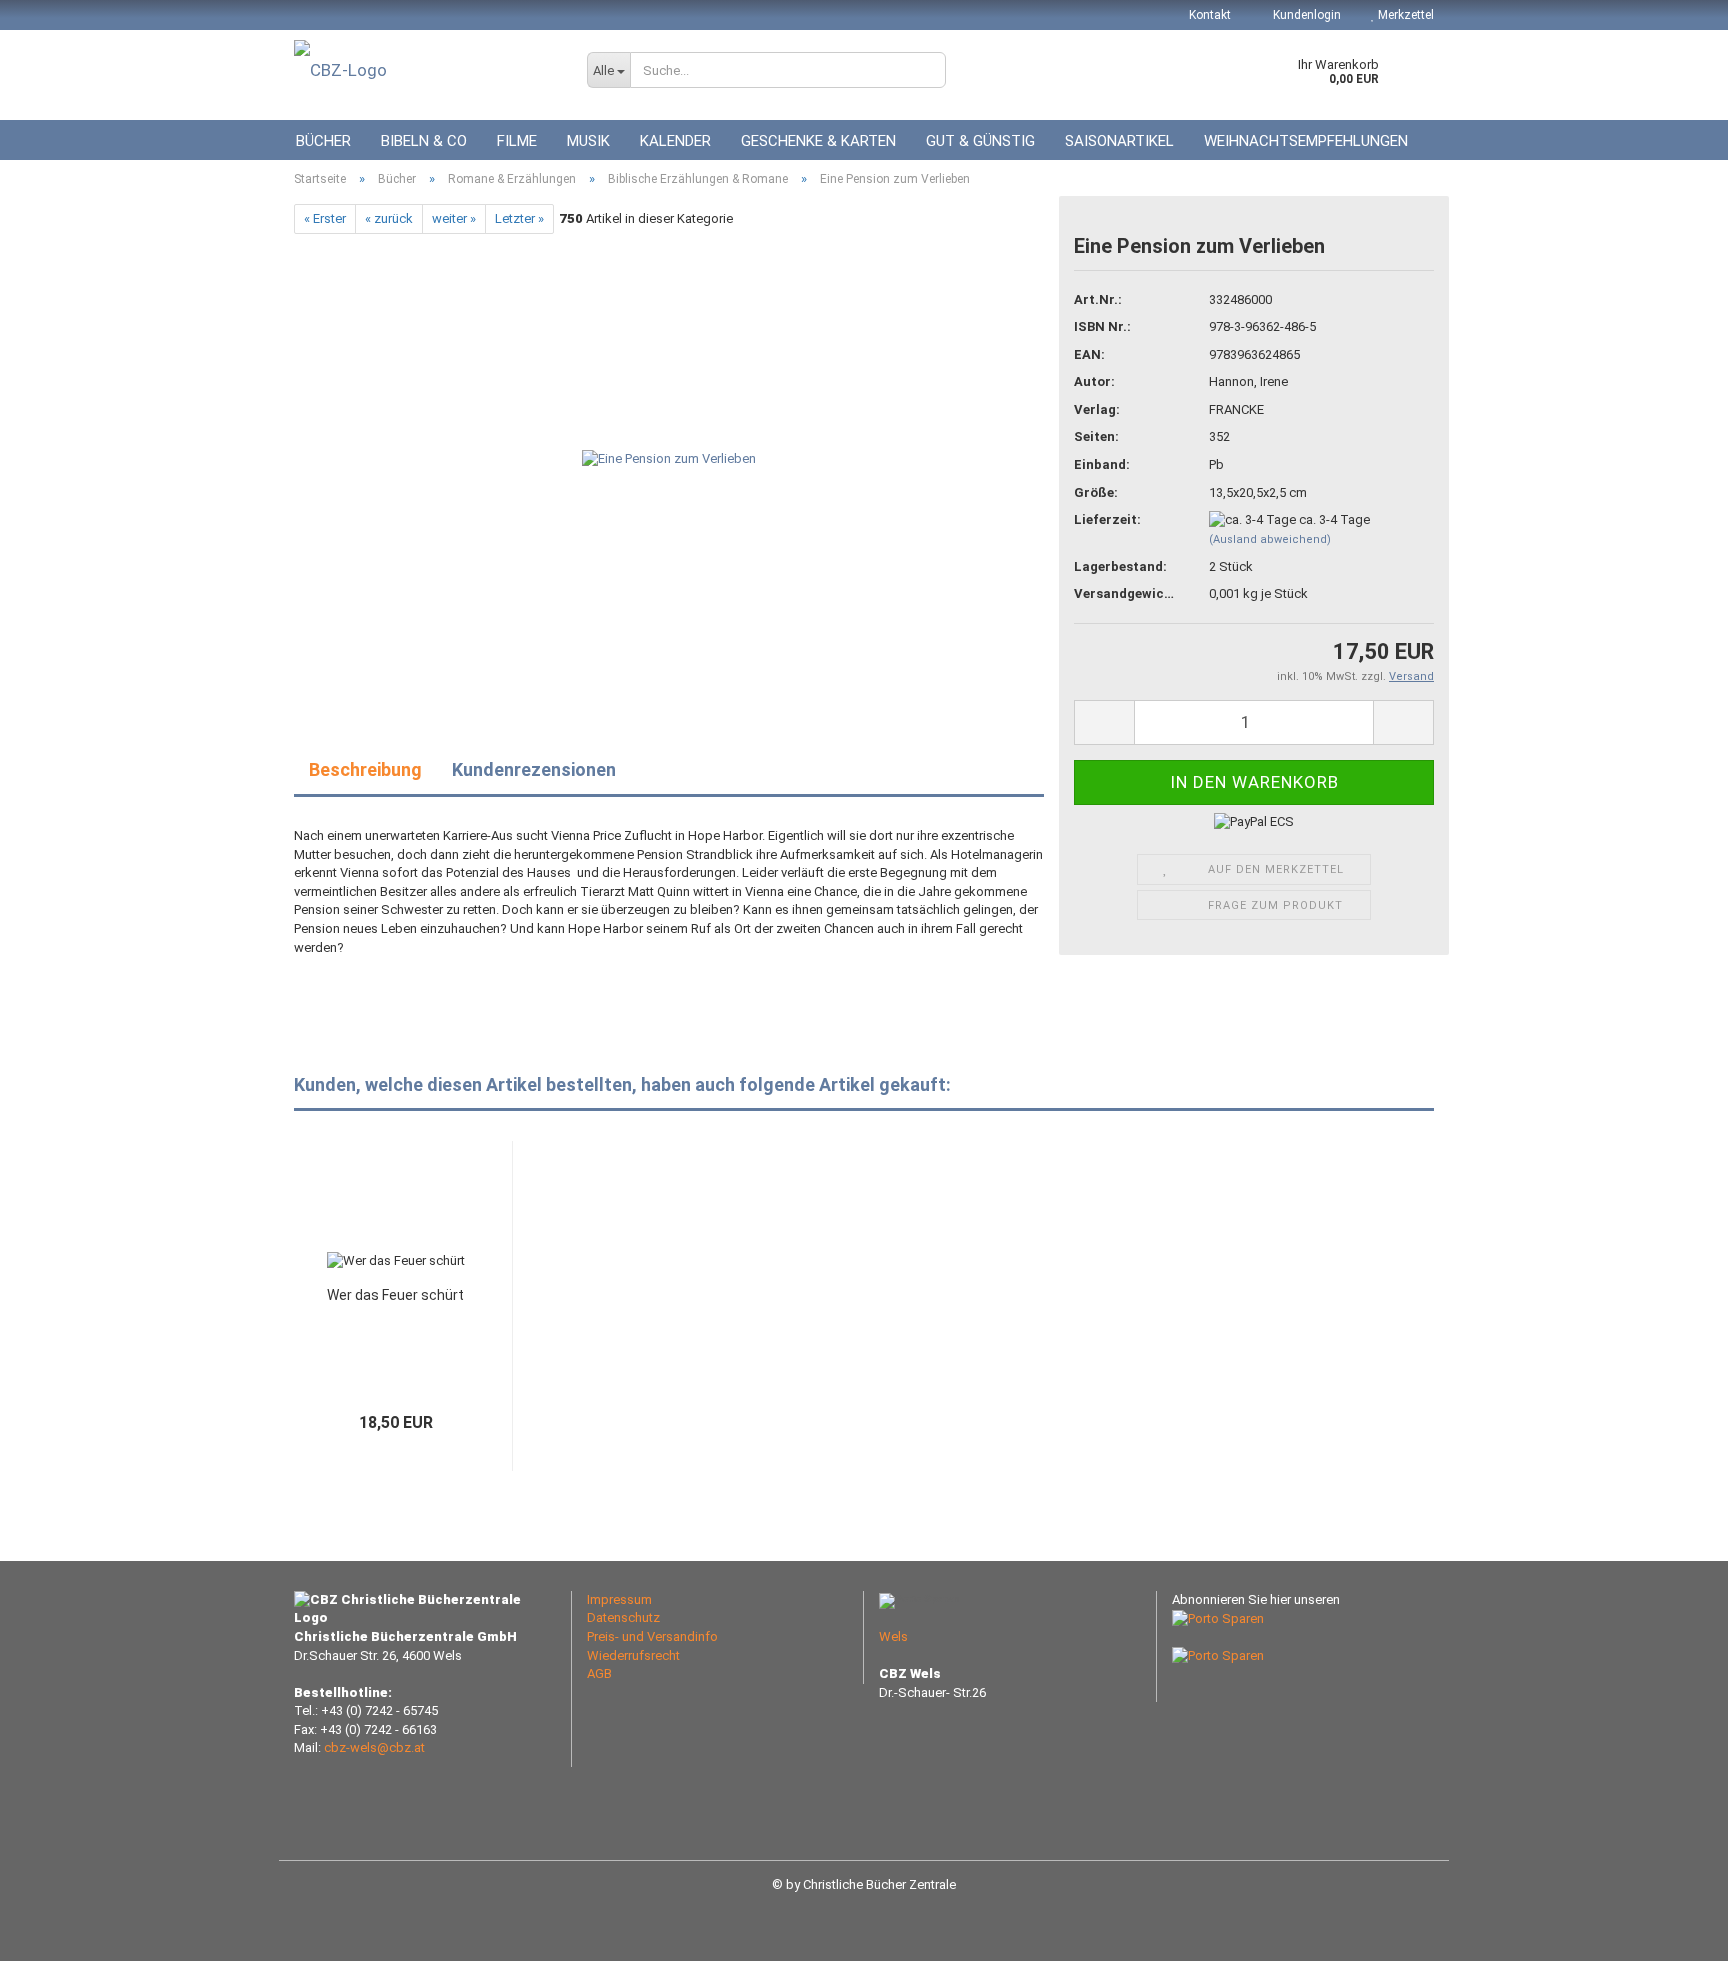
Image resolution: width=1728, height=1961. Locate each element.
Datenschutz (623, 1617)
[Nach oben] (1673, 1931)
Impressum (619, 1599)
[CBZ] (425, 70)
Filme (517, 141)
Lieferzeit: (1107, 519)
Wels (893, 1636)
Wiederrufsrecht (633, 1655)
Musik (588, 141)
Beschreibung (365, 769)
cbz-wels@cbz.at (374, 1747)
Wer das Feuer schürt (395, 1295)
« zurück (389, 218)
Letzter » (519, 218)
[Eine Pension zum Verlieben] (669, 458)
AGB (599, 1673)
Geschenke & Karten (818, 141)
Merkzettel (1404, 15)
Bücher (323, 141)
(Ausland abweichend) (1270, 539)
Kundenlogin (1305, 15)
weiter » (454, 218)
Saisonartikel (1119, 141)
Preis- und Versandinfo (652, 1636)
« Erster (325, 218)
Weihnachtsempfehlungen (1306, 141)
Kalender (675, 141)
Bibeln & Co (424, 141)
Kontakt (1210, 15)
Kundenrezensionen (534, 769)
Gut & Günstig (980, 141)
